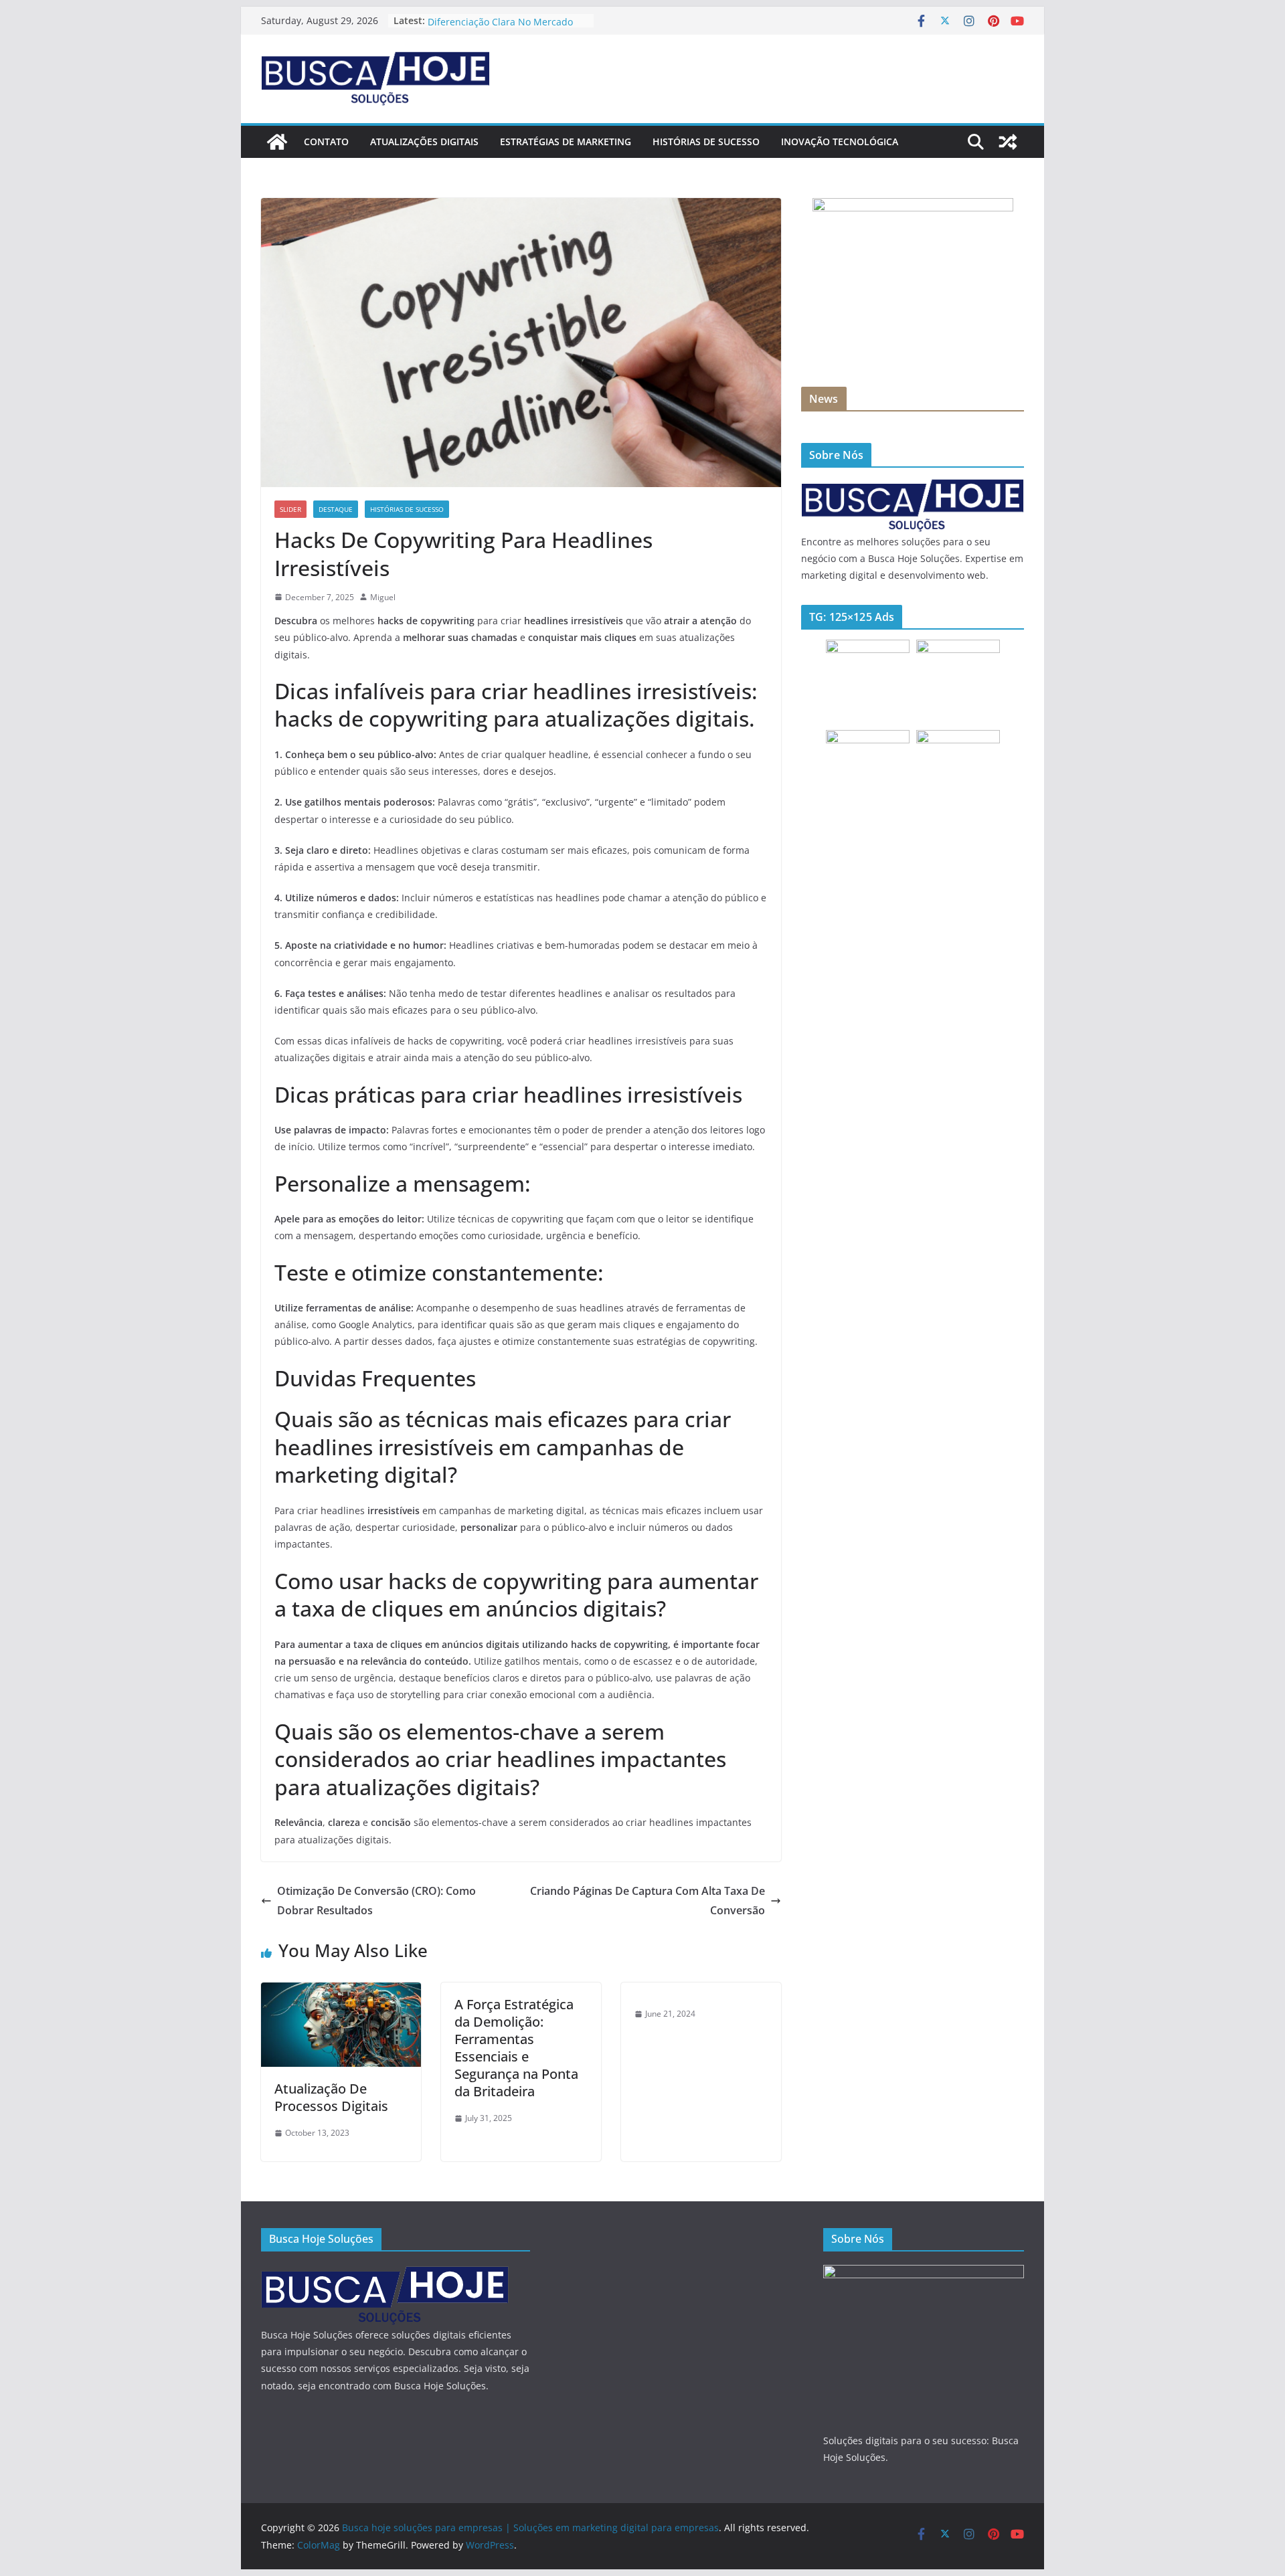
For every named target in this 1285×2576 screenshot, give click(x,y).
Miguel (383, 597)
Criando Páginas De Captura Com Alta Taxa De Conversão (648, 1901)
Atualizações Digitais (424, 142)
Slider (290, 509)
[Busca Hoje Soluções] (913, 486)
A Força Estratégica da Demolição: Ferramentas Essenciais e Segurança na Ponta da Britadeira (516, 2048)
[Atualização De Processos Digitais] (341, 1992)
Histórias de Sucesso (706, 142)
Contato (326, 142)
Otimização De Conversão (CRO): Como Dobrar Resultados (376, 1901)
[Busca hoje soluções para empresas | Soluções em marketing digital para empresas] (277, 142)
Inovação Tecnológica (840, 142)
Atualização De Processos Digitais (331, 2097)
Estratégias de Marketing (566, 142)
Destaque (336, 509)
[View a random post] (1008, 142)
